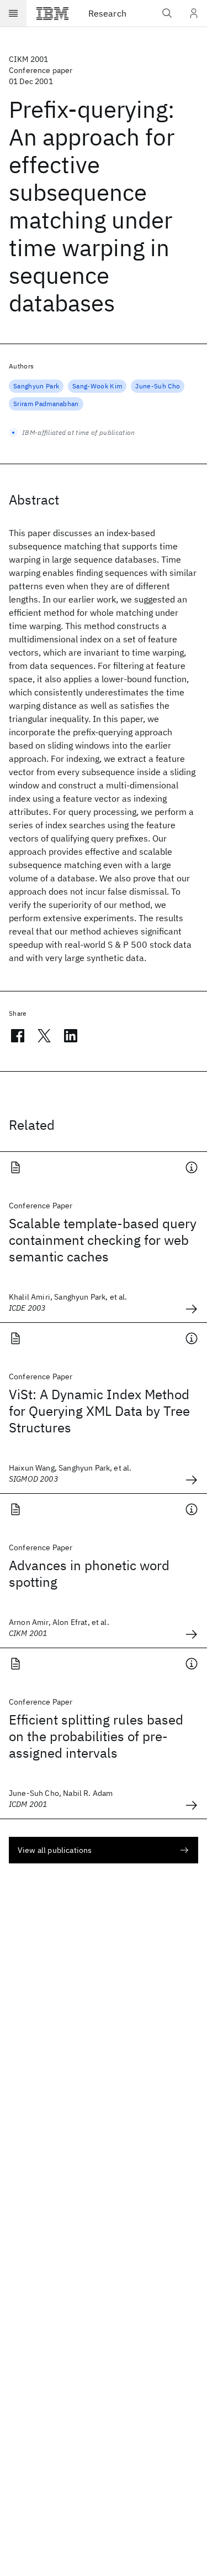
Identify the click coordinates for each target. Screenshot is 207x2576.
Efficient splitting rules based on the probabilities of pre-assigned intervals (96, 1736)
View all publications (55, 1850)
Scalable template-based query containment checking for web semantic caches (103, 1240)
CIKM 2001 (28, 59)
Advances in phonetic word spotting (89, 1573)
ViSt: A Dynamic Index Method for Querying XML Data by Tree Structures (99, 1411)
